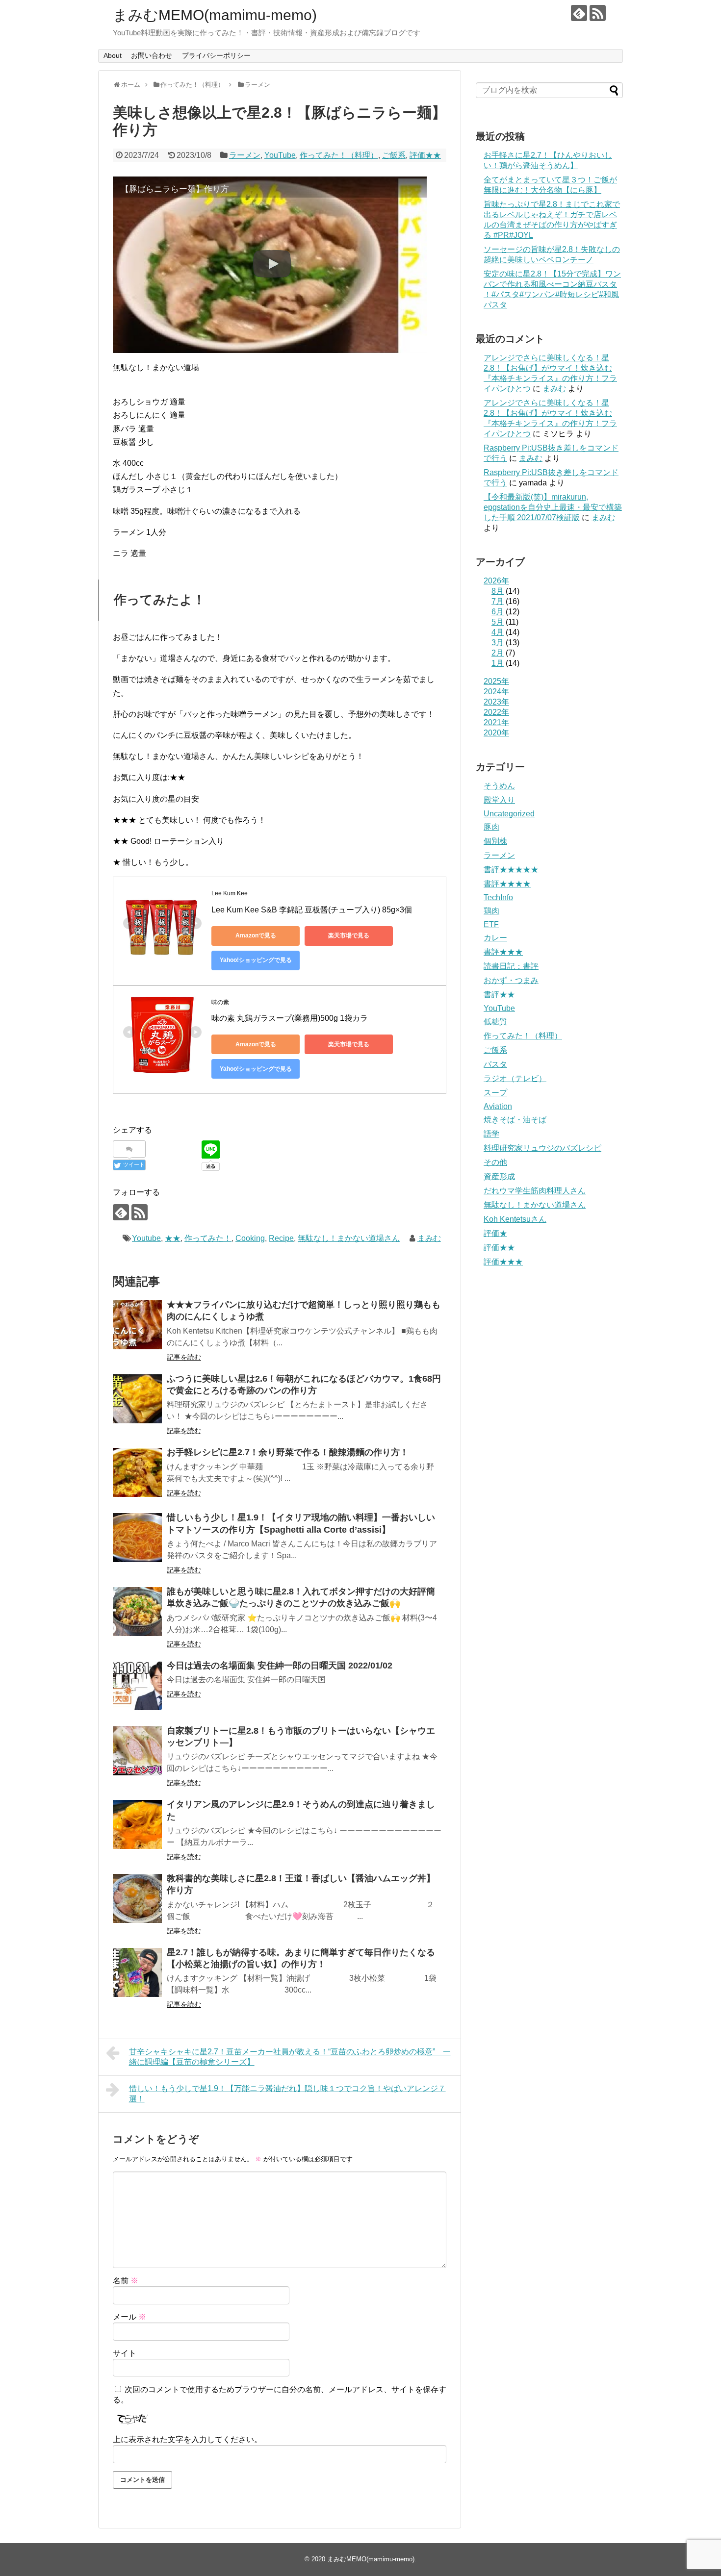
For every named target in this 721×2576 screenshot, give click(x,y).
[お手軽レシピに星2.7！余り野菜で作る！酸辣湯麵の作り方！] (137, 1472)
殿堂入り (499, 800)
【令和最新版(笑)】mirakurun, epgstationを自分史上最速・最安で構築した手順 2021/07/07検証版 (553, 507)
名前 (126, 2281)
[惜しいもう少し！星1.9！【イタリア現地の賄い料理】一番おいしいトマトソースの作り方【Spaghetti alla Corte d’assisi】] (137, 1538)
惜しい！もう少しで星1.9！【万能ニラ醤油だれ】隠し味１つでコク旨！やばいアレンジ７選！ (287, 2094)
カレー (495, 938)
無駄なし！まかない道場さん (349, 1238)
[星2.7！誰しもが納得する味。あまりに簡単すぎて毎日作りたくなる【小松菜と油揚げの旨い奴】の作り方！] (137, 1972)
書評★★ (499, 995)
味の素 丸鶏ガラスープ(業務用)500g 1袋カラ (290, 1018)
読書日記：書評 (511, 966)
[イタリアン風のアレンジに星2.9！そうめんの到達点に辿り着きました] (137, 1824)
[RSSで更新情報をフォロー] (598, 13)
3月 (498, 643)
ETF (491, 924)
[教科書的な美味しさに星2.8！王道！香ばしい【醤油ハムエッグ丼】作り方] (137, 1898)
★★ (173, 1238)
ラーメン (245, 155)
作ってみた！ (208, 1238)
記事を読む (184, 1357)
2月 (498, 653)
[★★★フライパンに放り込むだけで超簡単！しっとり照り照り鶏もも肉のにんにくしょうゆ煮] (137, 1325)
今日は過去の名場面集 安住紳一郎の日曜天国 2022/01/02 (280, 1666)
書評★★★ (503, 952)
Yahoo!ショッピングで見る (256, 960)
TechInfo (498, 897)
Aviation (498, 1106)
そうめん (499, 786)
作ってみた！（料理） (339, 155)
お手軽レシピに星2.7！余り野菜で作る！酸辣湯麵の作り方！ (288, 1452)
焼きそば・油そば (515, 1120)
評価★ (495, 1233)
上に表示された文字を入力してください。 (187, 2439)
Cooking (250, 1238)
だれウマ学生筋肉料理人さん (535, 1191)
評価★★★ (503, 1262)
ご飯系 (394, 155)
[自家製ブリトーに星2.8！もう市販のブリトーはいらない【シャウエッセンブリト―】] (137, 1751)
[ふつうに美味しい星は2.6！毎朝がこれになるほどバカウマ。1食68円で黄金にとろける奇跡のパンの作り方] (137, 1399)
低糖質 (495, 1022)
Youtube (146, 1238)
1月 (498, 663)
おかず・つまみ (511, 980)
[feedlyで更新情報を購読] (579, 13)
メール (129, 2317)
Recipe (281, 1238)
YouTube (280, 155)
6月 (498, 612)
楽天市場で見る (349, 935)
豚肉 (491, 827)
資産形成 (499, 1176)
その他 (495, 1162)
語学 (491, 1134)
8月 (498, 591)
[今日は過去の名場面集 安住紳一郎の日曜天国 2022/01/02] (137, 1686)
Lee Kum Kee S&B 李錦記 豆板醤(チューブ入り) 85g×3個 (312, 910)
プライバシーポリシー (216, 55)
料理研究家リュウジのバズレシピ (542, 1148)
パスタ (495, 1064)
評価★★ (425, 155)
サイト (125, 2353)
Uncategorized (509, 814)
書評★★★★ (507, 884)
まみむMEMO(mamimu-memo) (215, 15)
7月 (498, 601)
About (113, 55)
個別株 (495, 841)
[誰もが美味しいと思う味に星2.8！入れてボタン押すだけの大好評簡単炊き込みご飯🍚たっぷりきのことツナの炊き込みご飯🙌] (137, 1612)
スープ (495, 1093)
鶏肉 (491, 911)
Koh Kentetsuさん (515, 1219)
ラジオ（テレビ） (515, 1078)
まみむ (429, 1238)
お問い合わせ (152, 55)
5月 (498, 622)
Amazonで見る (256, 935)
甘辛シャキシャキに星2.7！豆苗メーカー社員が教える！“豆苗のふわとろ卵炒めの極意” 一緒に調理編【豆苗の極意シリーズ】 (290, 2057)
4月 (498, 632)
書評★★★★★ (511, 870)
